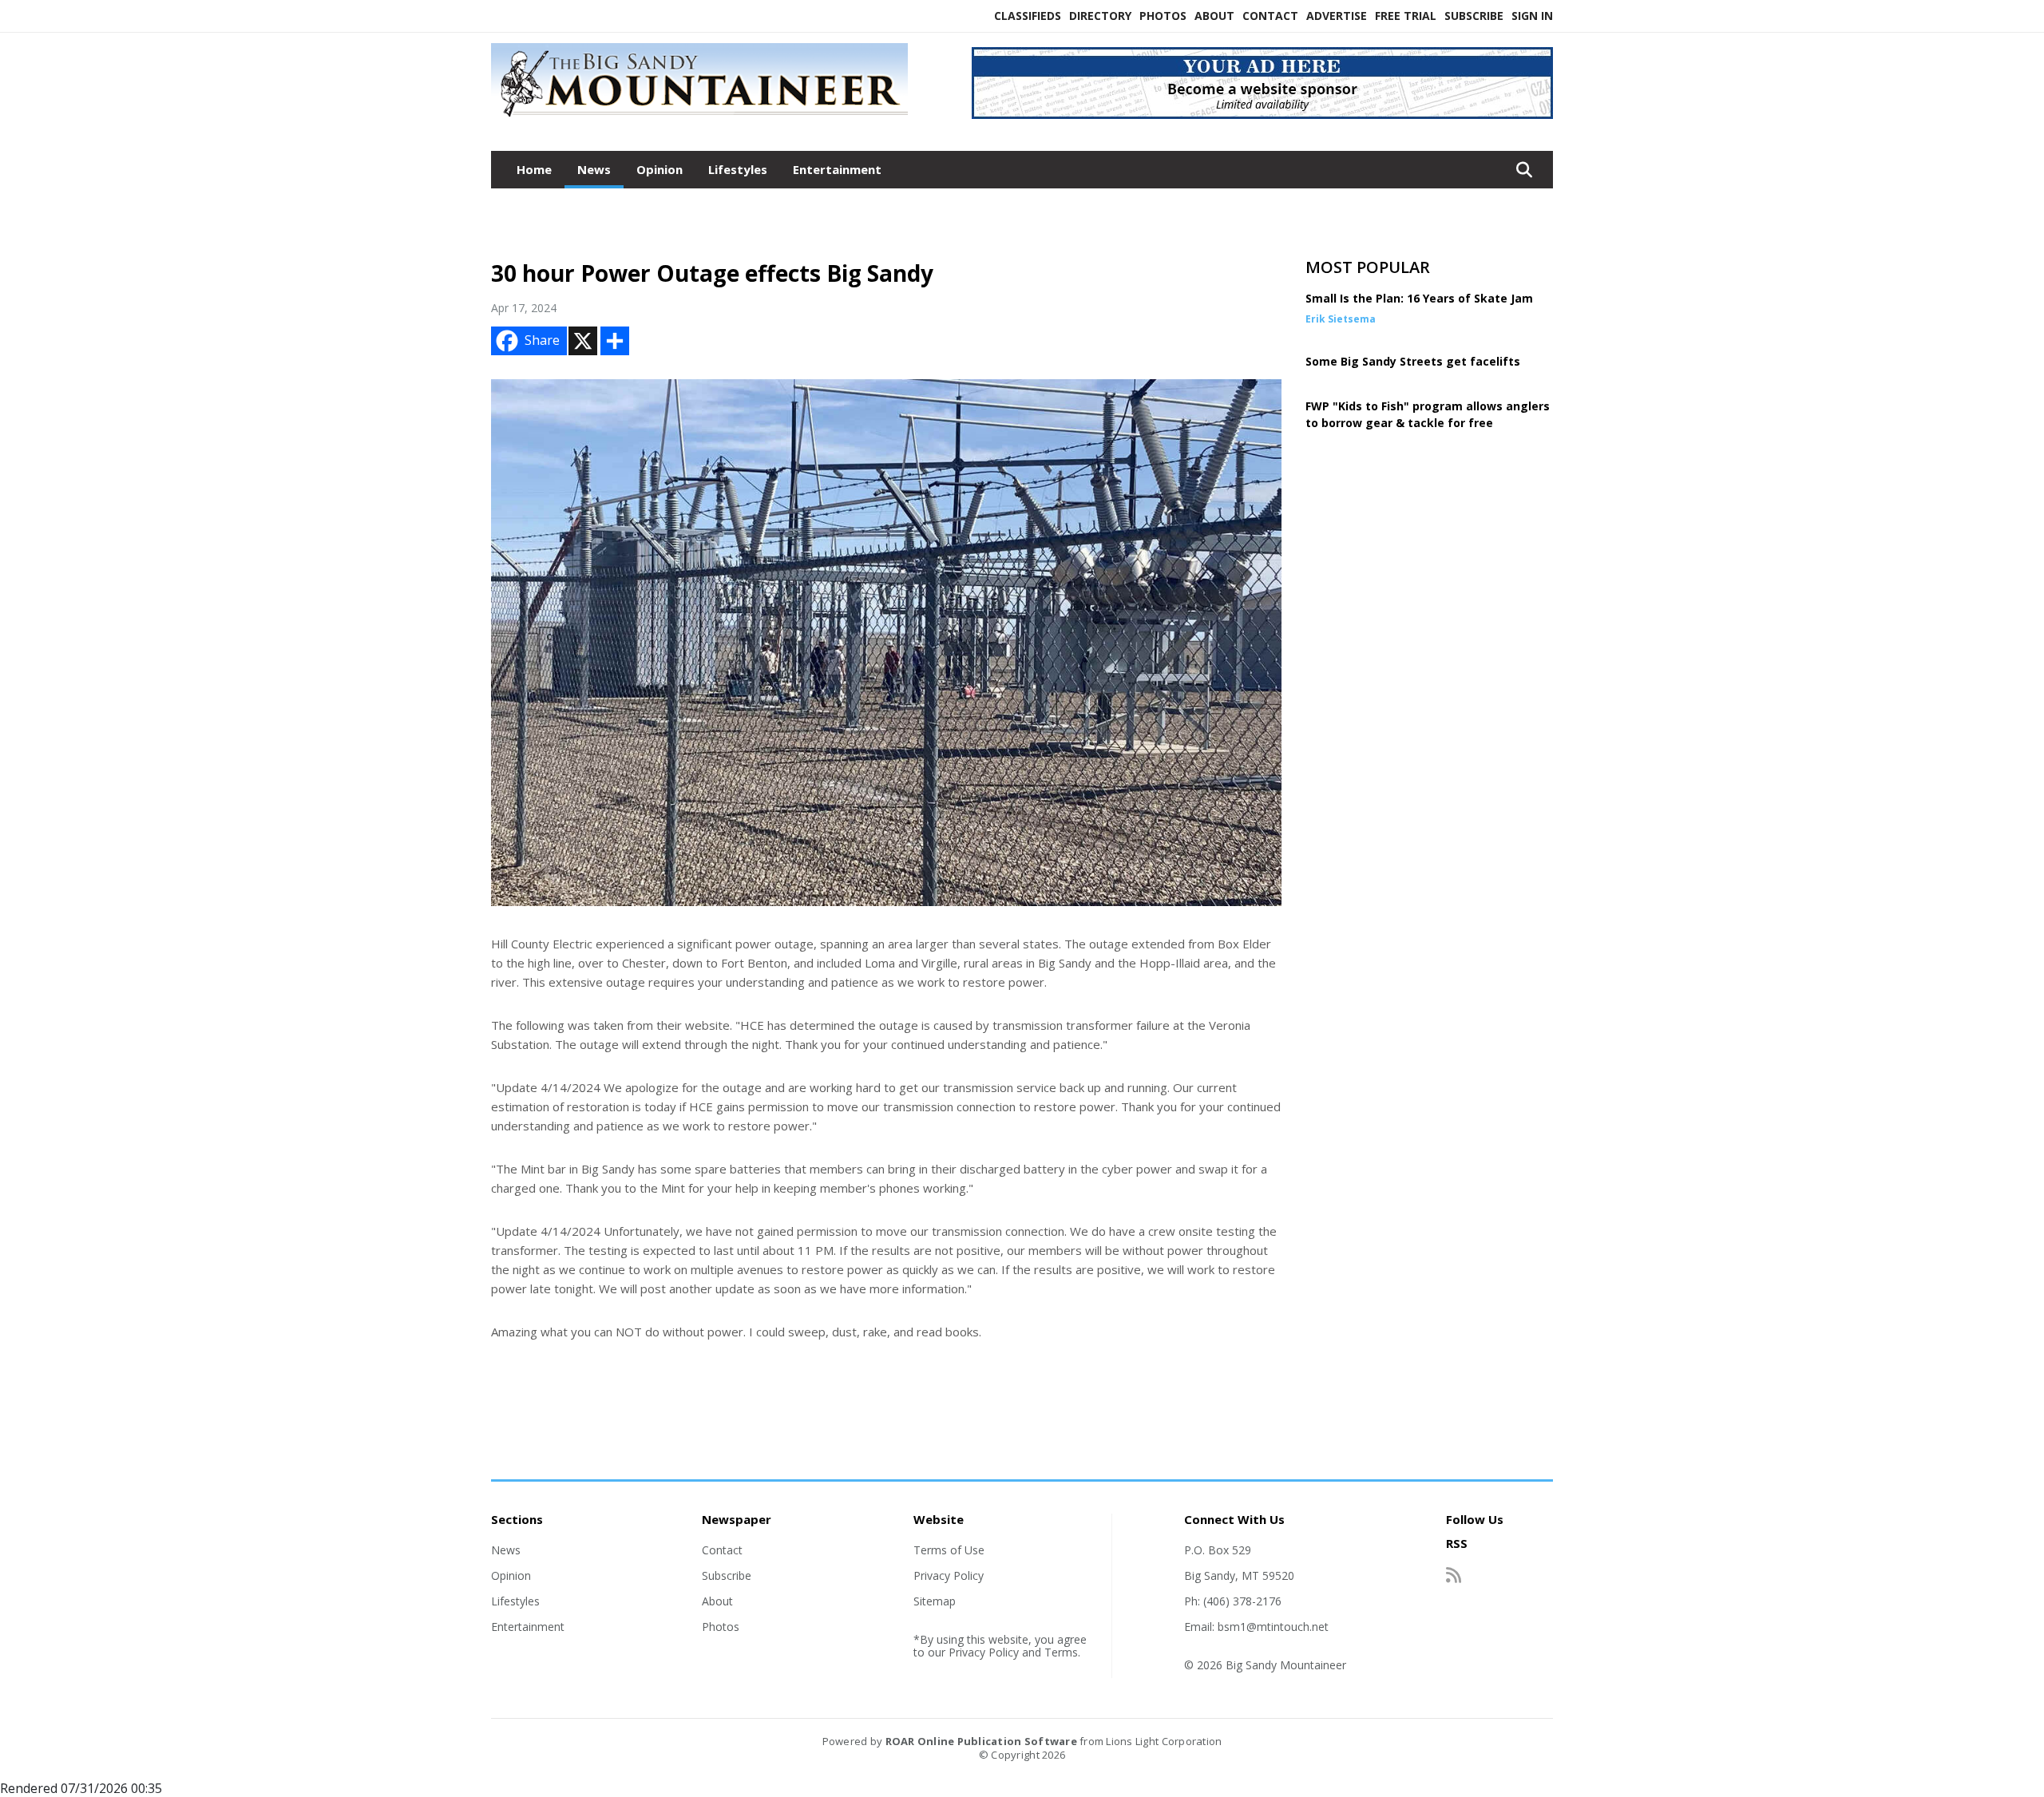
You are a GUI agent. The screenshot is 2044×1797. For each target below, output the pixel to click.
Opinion (660, 169)
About (1214, 16)
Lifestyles (738, 169)
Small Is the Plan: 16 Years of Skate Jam (1419, 298)
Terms (1061, 1652)
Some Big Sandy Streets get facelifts (1413, 361)
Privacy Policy (949, 1575)
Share (542, 340)
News (594, 169)
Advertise (1337, 16)
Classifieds (1028, 16)
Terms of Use (949, 1550)
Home (534, 169)
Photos (1163, 16)
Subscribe (1474, 16)
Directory (1100, 16)
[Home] (699, 118)
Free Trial (1406, 16)
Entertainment (837, 169)
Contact (1270, 16)
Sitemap (935, 1601)
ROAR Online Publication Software (981, 1741)
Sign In (1532, 16)
